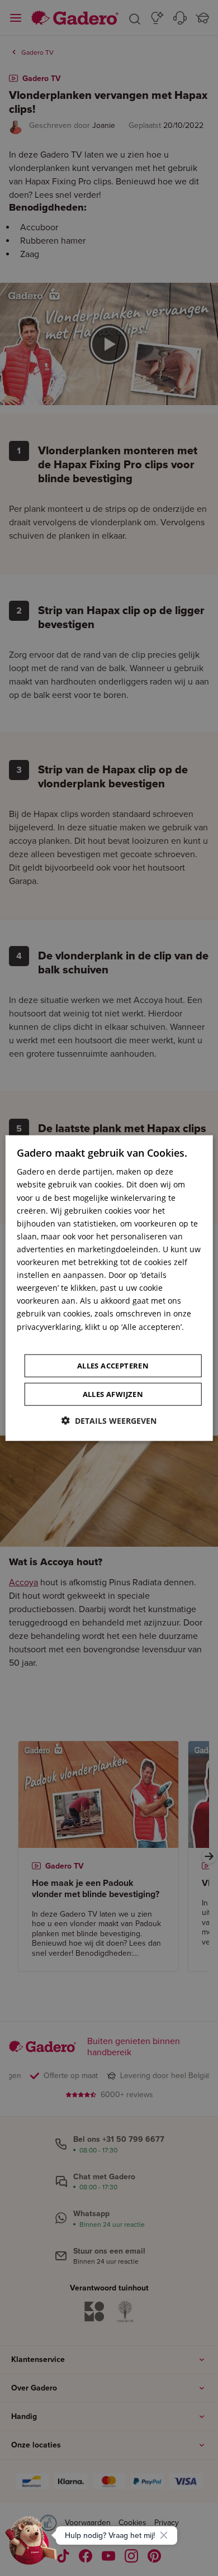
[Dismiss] (164, 2535)
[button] (109, 1420)
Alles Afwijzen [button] (113, 1394)
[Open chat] (31, 2545)
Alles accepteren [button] (113, 1365)
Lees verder (39, 1339)
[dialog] (109, 1288)
